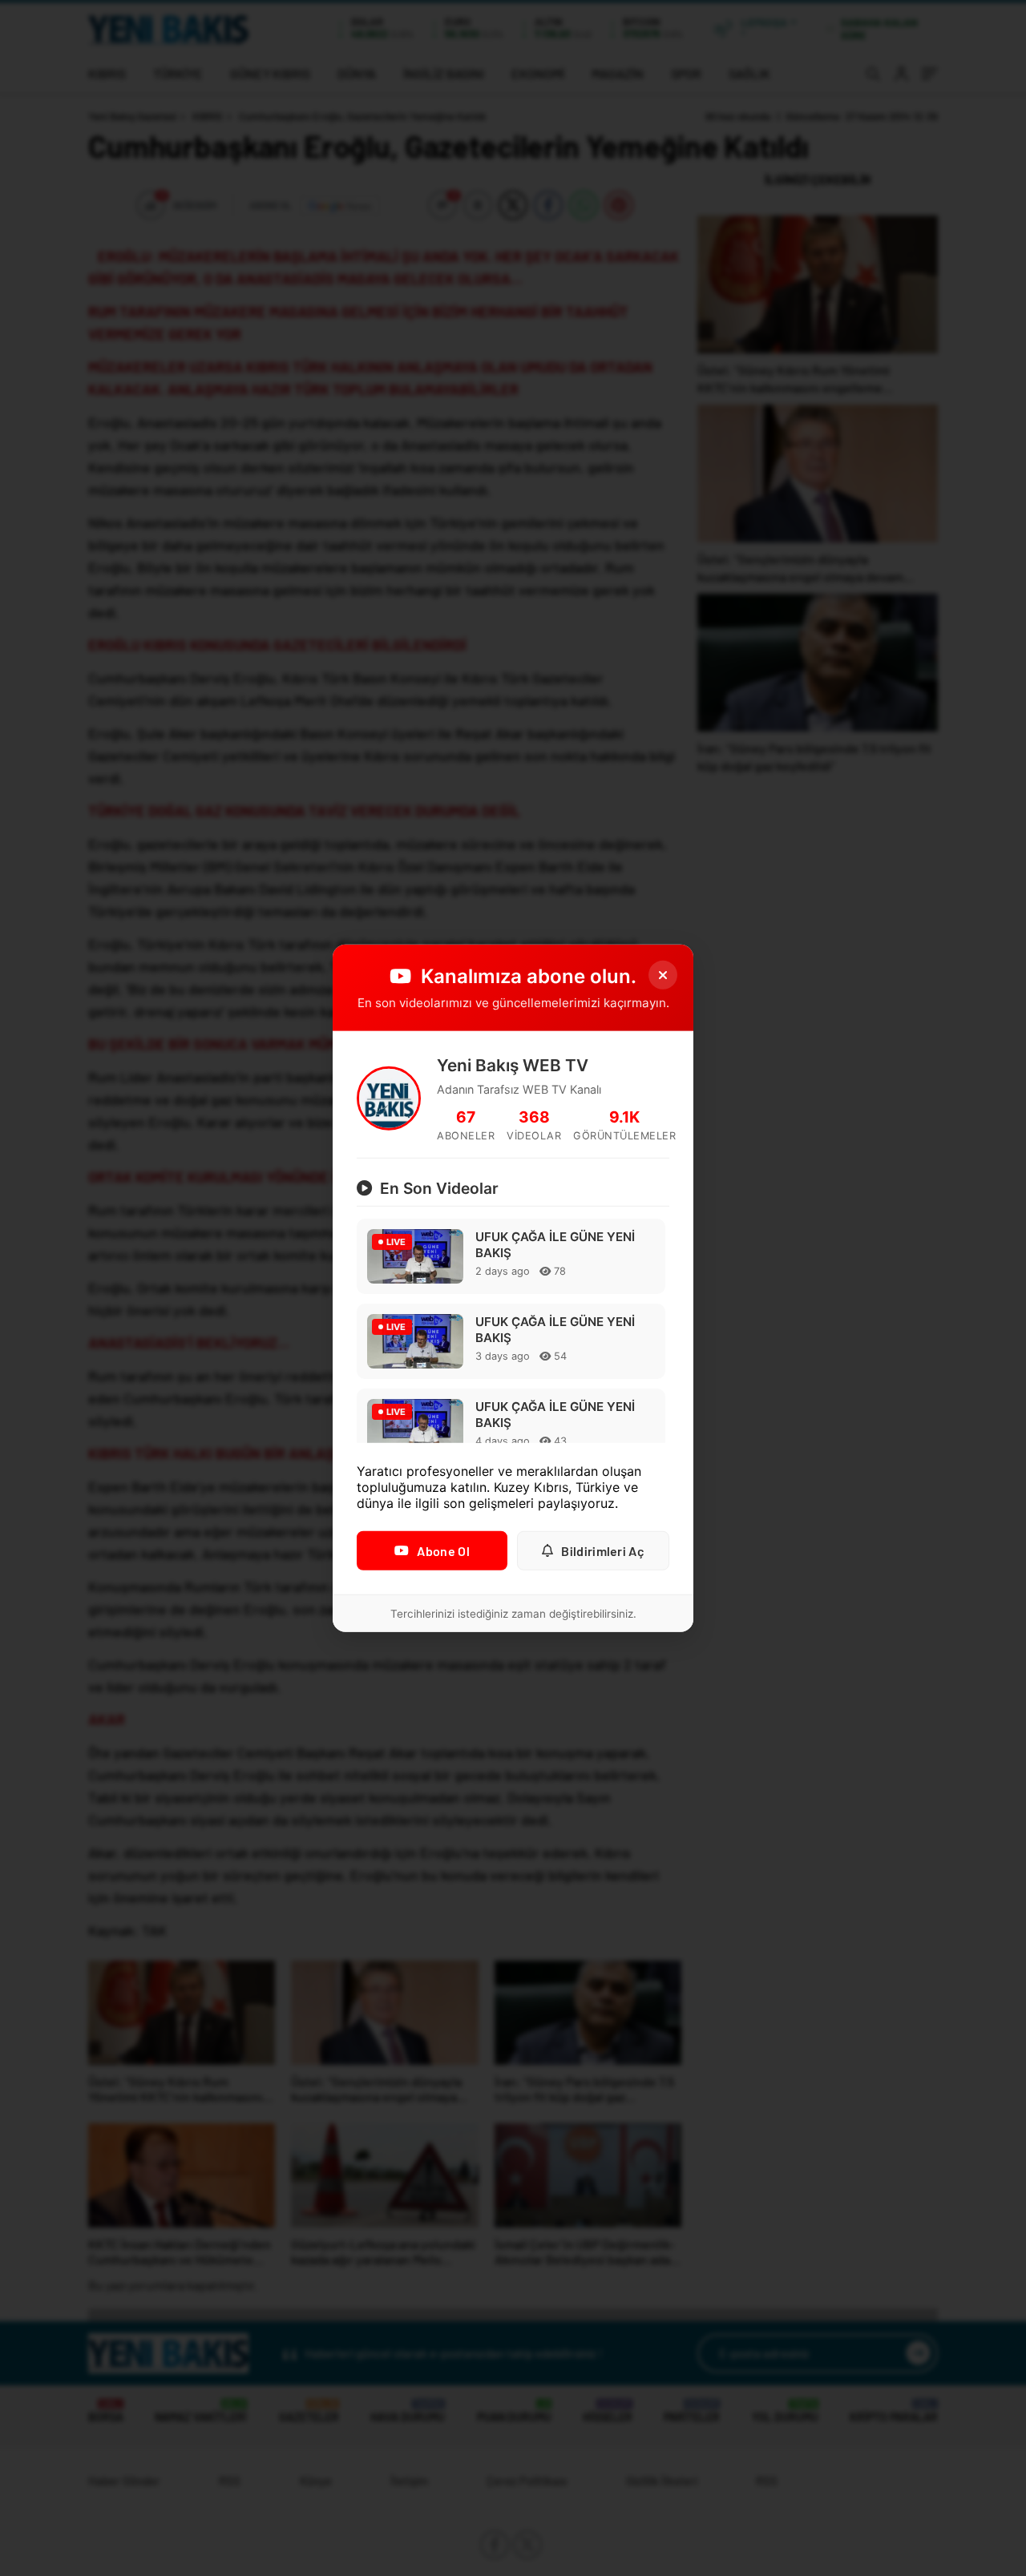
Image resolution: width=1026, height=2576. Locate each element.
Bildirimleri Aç (603, 1551)
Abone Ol (443, 1551)
